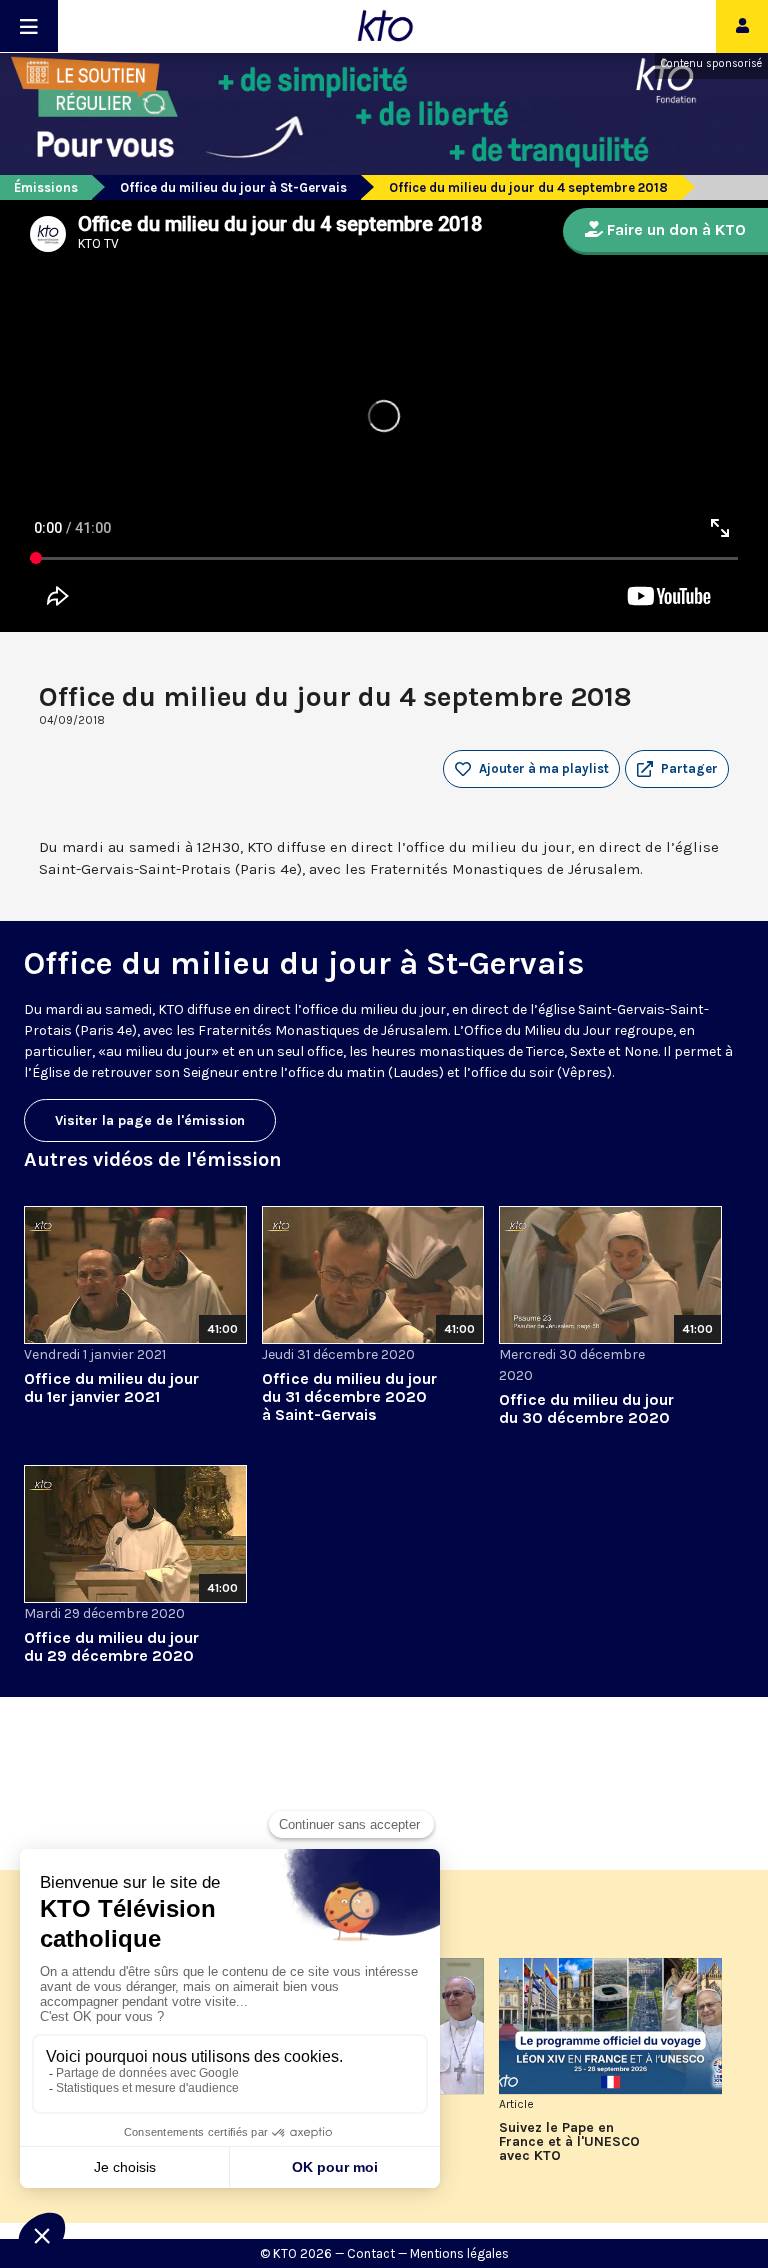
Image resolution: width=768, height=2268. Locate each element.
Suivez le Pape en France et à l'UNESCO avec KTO (569, 2142)
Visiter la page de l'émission (150, 1120)
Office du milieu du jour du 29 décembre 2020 (111, 1646)
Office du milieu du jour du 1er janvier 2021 (111, 1387)
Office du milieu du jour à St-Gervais (233, 187)
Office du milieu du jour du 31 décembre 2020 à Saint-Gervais (349, 1396)
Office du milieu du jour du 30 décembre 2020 (586, 1408)
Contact (371, 2253)
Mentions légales (459, 2253)
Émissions (46, 187)
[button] (677, 769)
